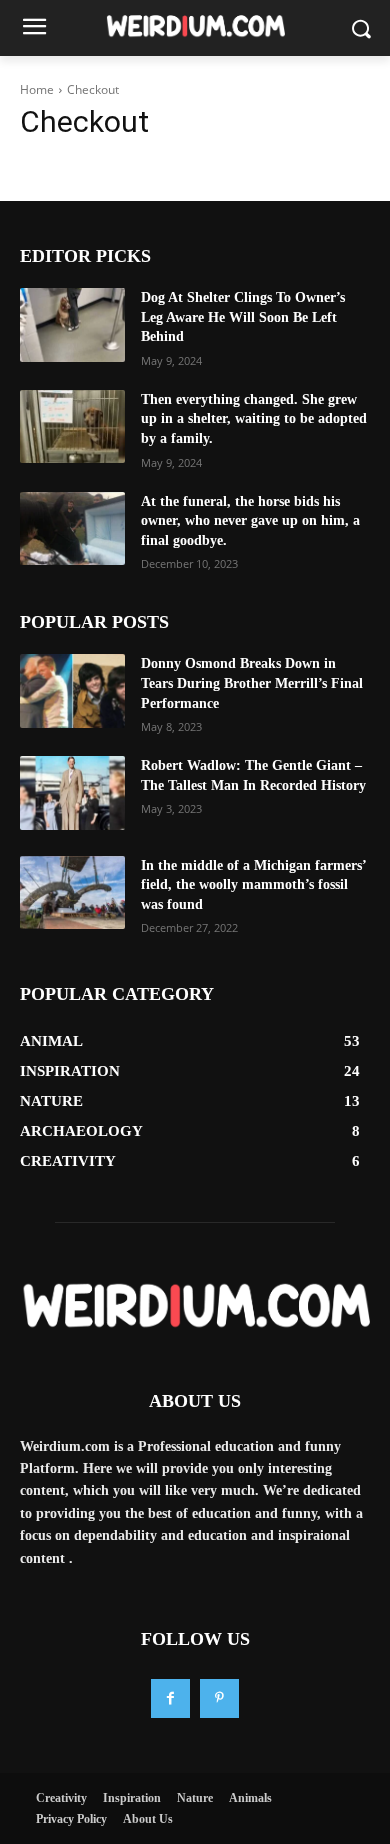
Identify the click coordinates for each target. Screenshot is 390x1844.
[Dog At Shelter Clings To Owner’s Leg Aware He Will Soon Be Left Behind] (72, 325)
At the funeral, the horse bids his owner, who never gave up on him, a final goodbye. (250, 521)
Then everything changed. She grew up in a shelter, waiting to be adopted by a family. (254, 419)
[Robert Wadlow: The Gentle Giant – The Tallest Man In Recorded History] (72, 793)
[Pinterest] (219, 1698)
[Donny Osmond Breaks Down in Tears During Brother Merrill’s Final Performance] (72, 691)
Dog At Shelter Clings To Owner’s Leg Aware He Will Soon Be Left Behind (243, 317)
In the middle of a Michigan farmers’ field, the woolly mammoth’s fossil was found (254, 885)
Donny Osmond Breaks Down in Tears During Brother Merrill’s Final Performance (252, 683)
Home (37, 89)
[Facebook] (170, 1698)
